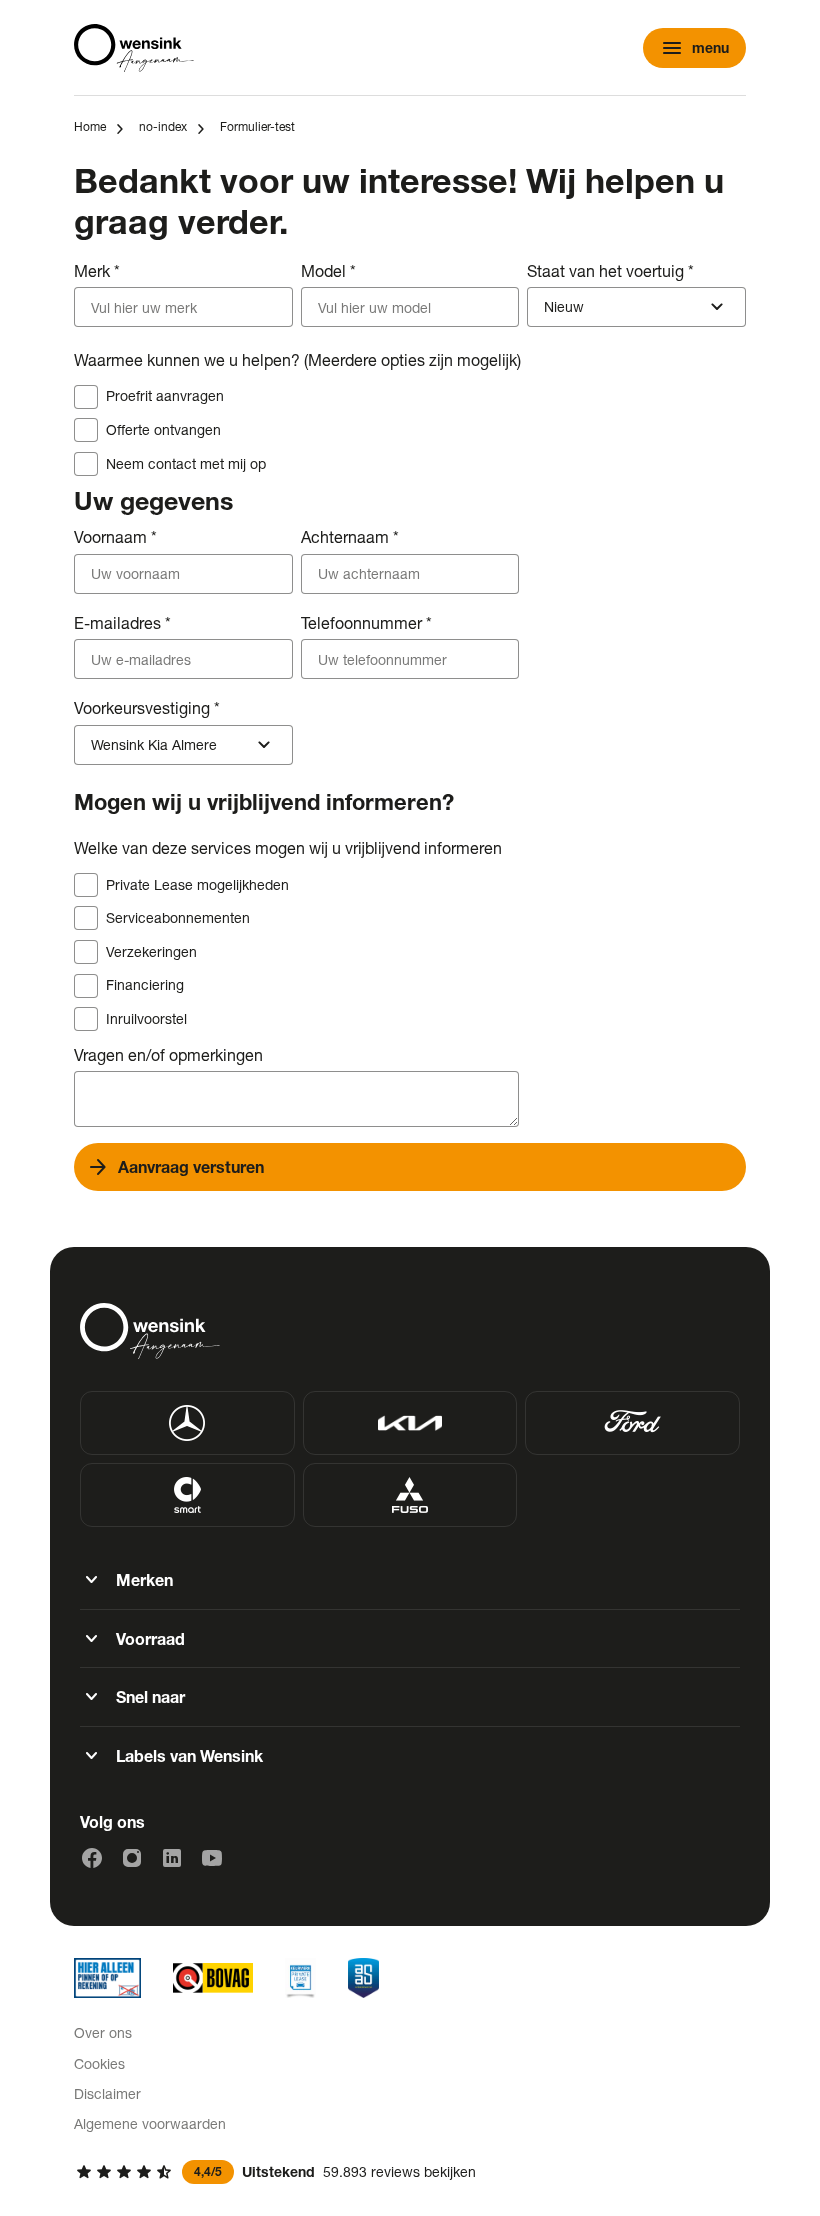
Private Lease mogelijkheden (197, 884)
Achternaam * (350, 536)
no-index (163, 126)
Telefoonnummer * (366, 622)
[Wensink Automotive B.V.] (134, 48)
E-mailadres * (122, 622)
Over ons (103, 2032)
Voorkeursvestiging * (147, 707)
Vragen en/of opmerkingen (168, 1054)
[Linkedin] (172, 1858)
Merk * (97, 270)
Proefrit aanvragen (165, 395)
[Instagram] (132, 1858)
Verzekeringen (151, 951)
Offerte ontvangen (163, 429)
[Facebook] (92, 1858)
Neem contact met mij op (186, 463)
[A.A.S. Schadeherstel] (363, 1978)
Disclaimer (107, 2093)
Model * (328, 270)
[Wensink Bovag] (213, 1978)
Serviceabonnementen (178, 917)
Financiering (145, 984)
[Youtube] (212, 1858)
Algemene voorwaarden (150, 2123)
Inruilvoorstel (146, 1018)
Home (90, 126)
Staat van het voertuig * (610, 270)
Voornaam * (115, 536)
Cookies (99, 2063)
